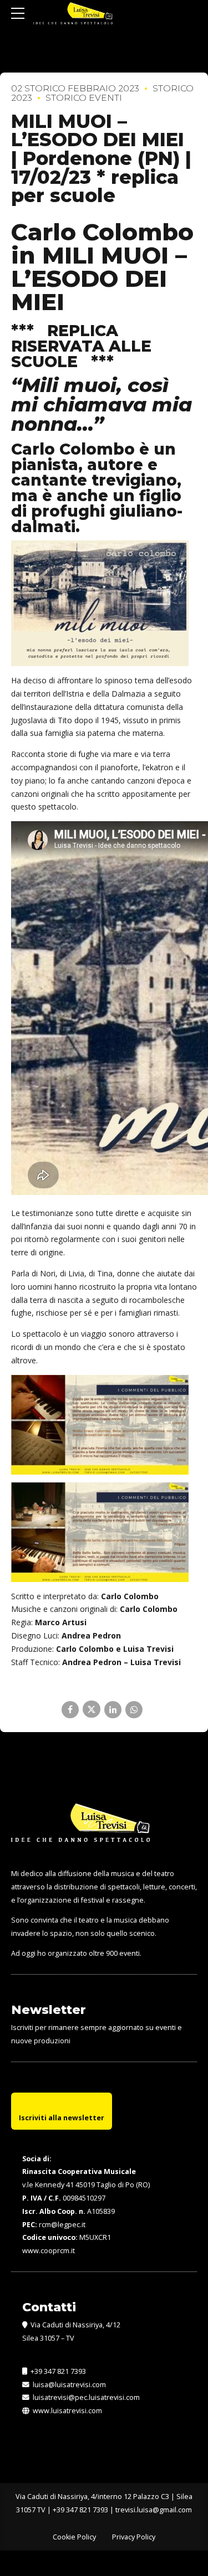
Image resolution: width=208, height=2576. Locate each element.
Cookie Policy (74, 2537)
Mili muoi (69, 385)
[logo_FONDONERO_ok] (80, 1831)
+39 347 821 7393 (57, 2371)
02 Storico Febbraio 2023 (75, 88)
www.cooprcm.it (49, 2251)
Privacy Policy (134, 2537)
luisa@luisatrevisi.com (68, 2385)
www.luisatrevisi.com (67, 2411)
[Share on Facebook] (70, 1710)
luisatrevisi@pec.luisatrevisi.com (85, 2397)
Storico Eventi (84, 98)
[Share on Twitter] (91, 1709)
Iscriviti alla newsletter (62, 2118)
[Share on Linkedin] (113, 1710)
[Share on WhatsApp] (134, 1710)
